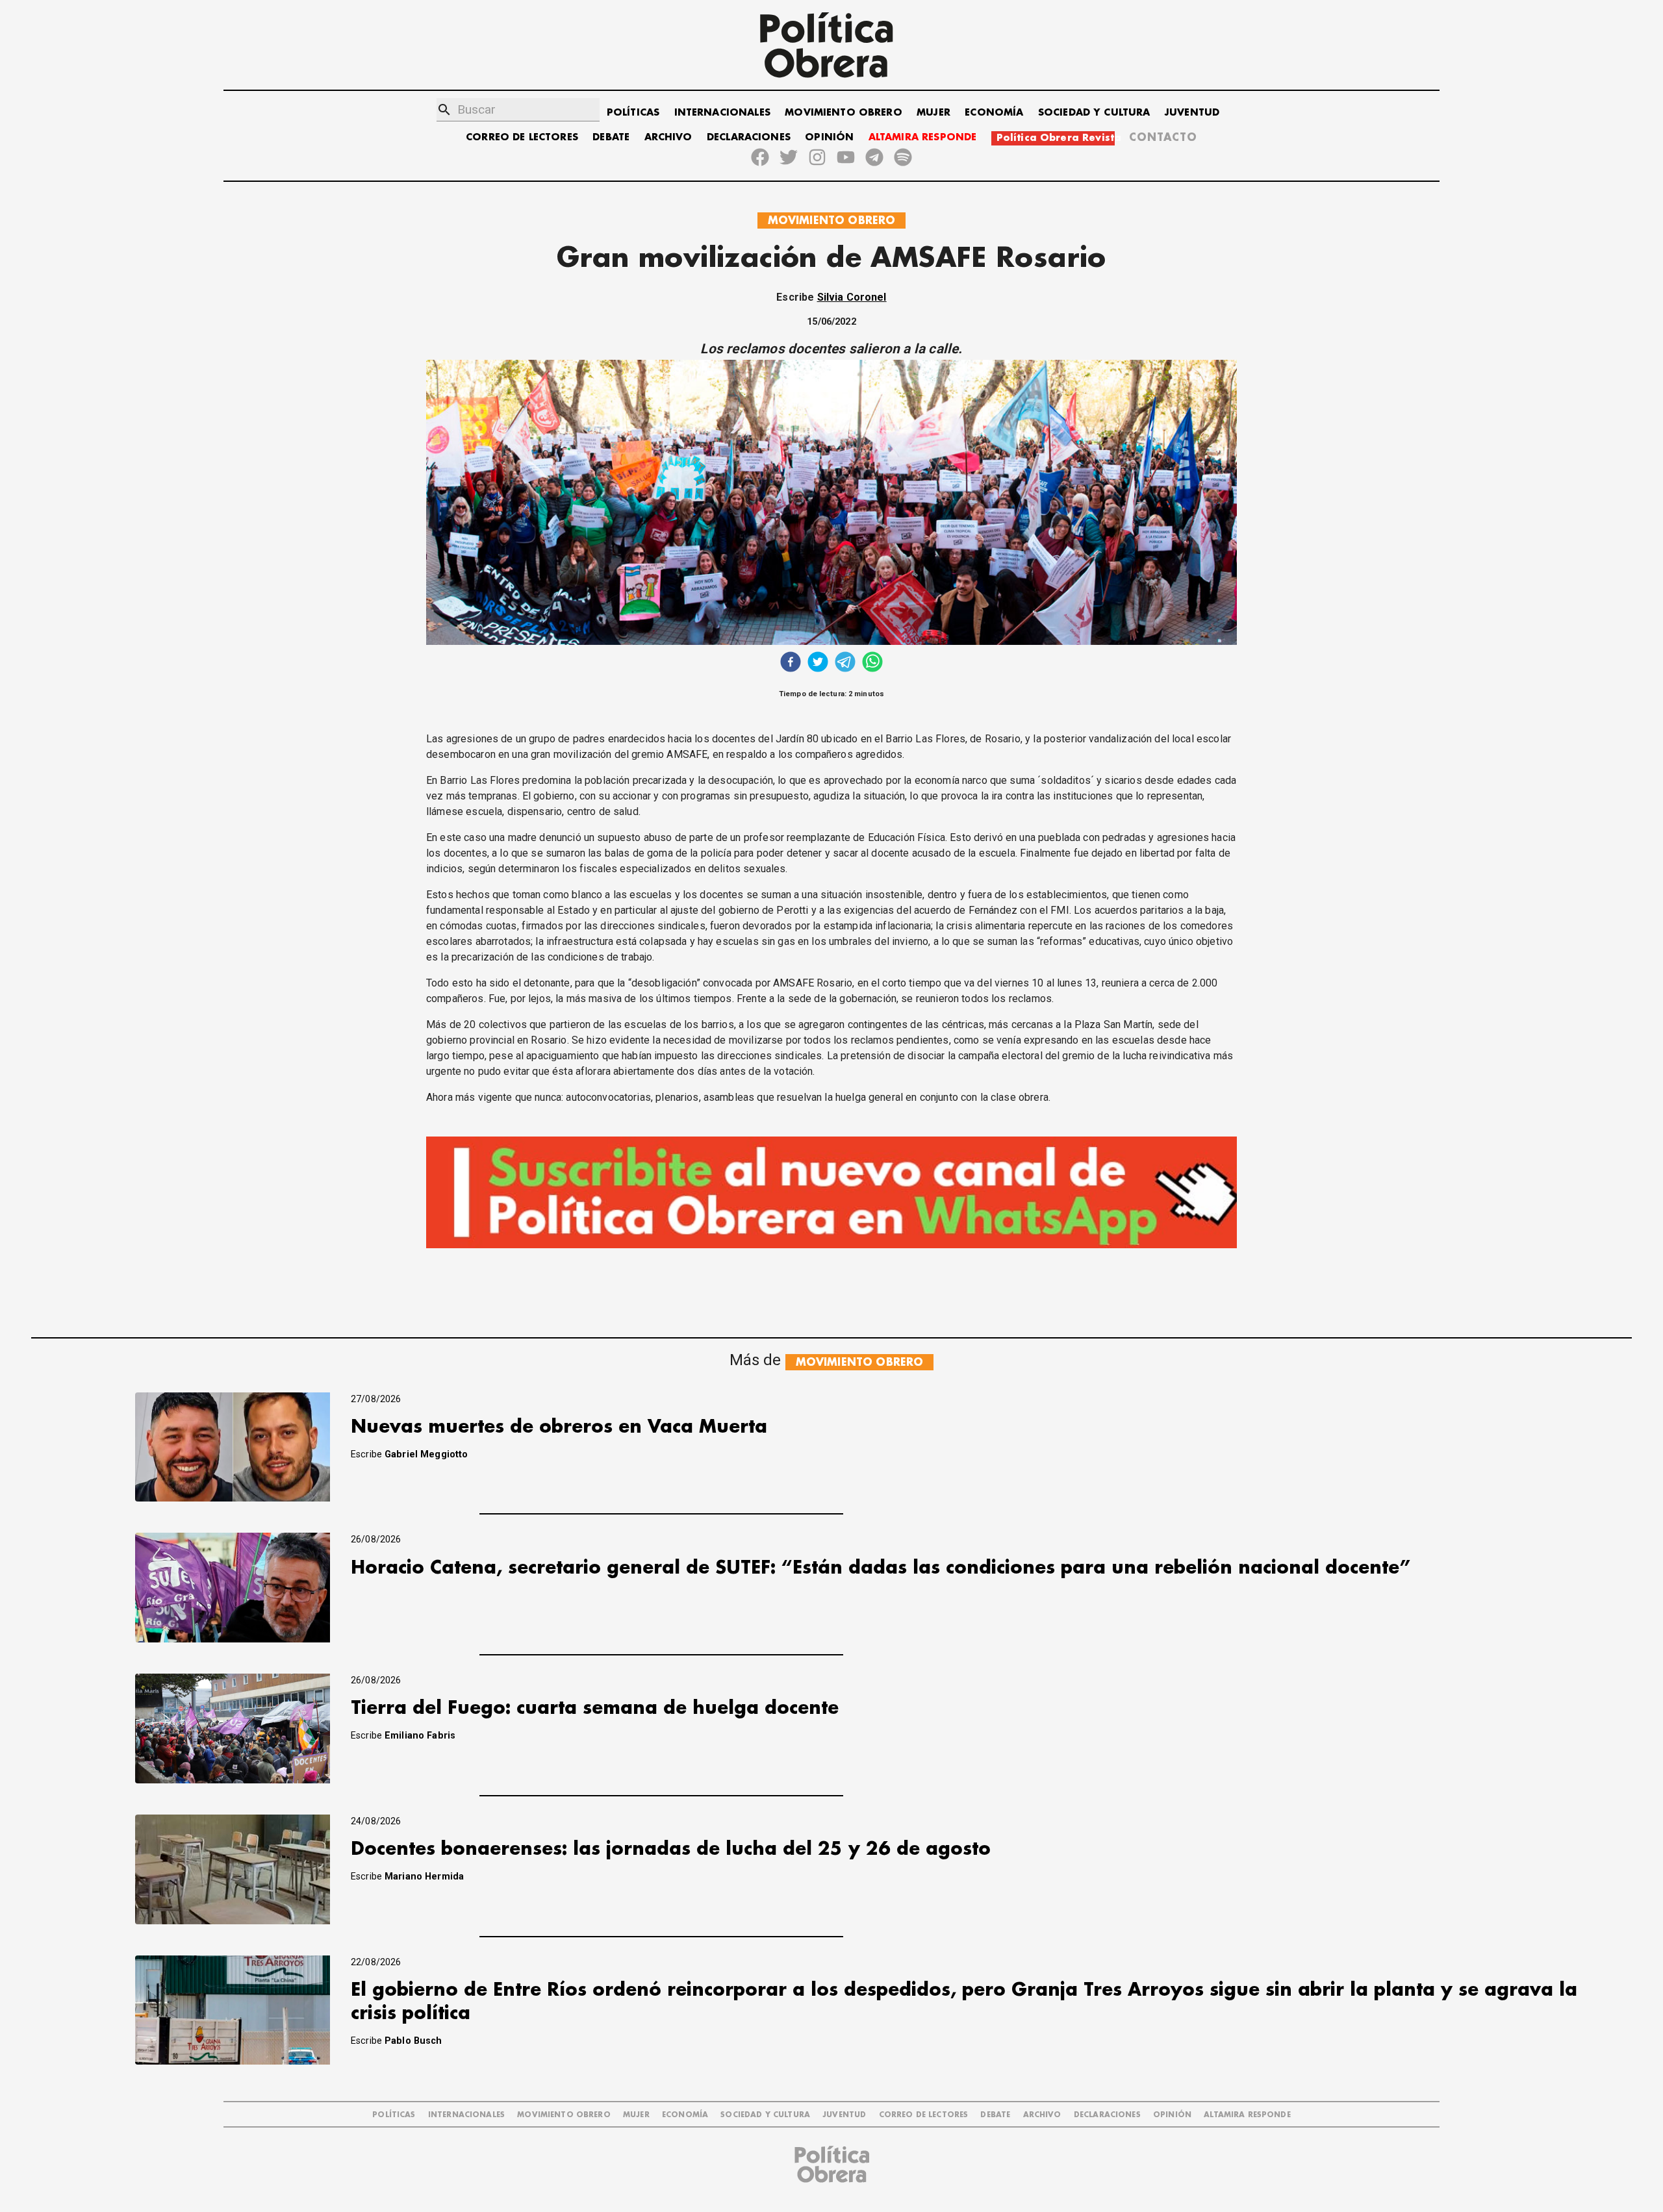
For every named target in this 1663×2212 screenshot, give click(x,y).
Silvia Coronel (852, 297)
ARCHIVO (668, 137)
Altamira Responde (1247, 2115)
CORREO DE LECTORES (522, 137)
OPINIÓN (829, 137)
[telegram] (845, 663)
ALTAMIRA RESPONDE (923, 137)
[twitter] (818, 663)
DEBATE (611, 137)
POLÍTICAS (633, 113)
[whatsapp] (872, 663)
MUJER (933, 113)
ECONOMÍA (994, 113)
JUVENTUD (1192, 113)
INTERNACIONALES (722, 113)
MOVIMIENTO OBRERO (844, 113)
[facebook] (791, 663)
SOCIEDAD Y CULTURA (1094, 113)
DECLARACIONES (749, 137)
